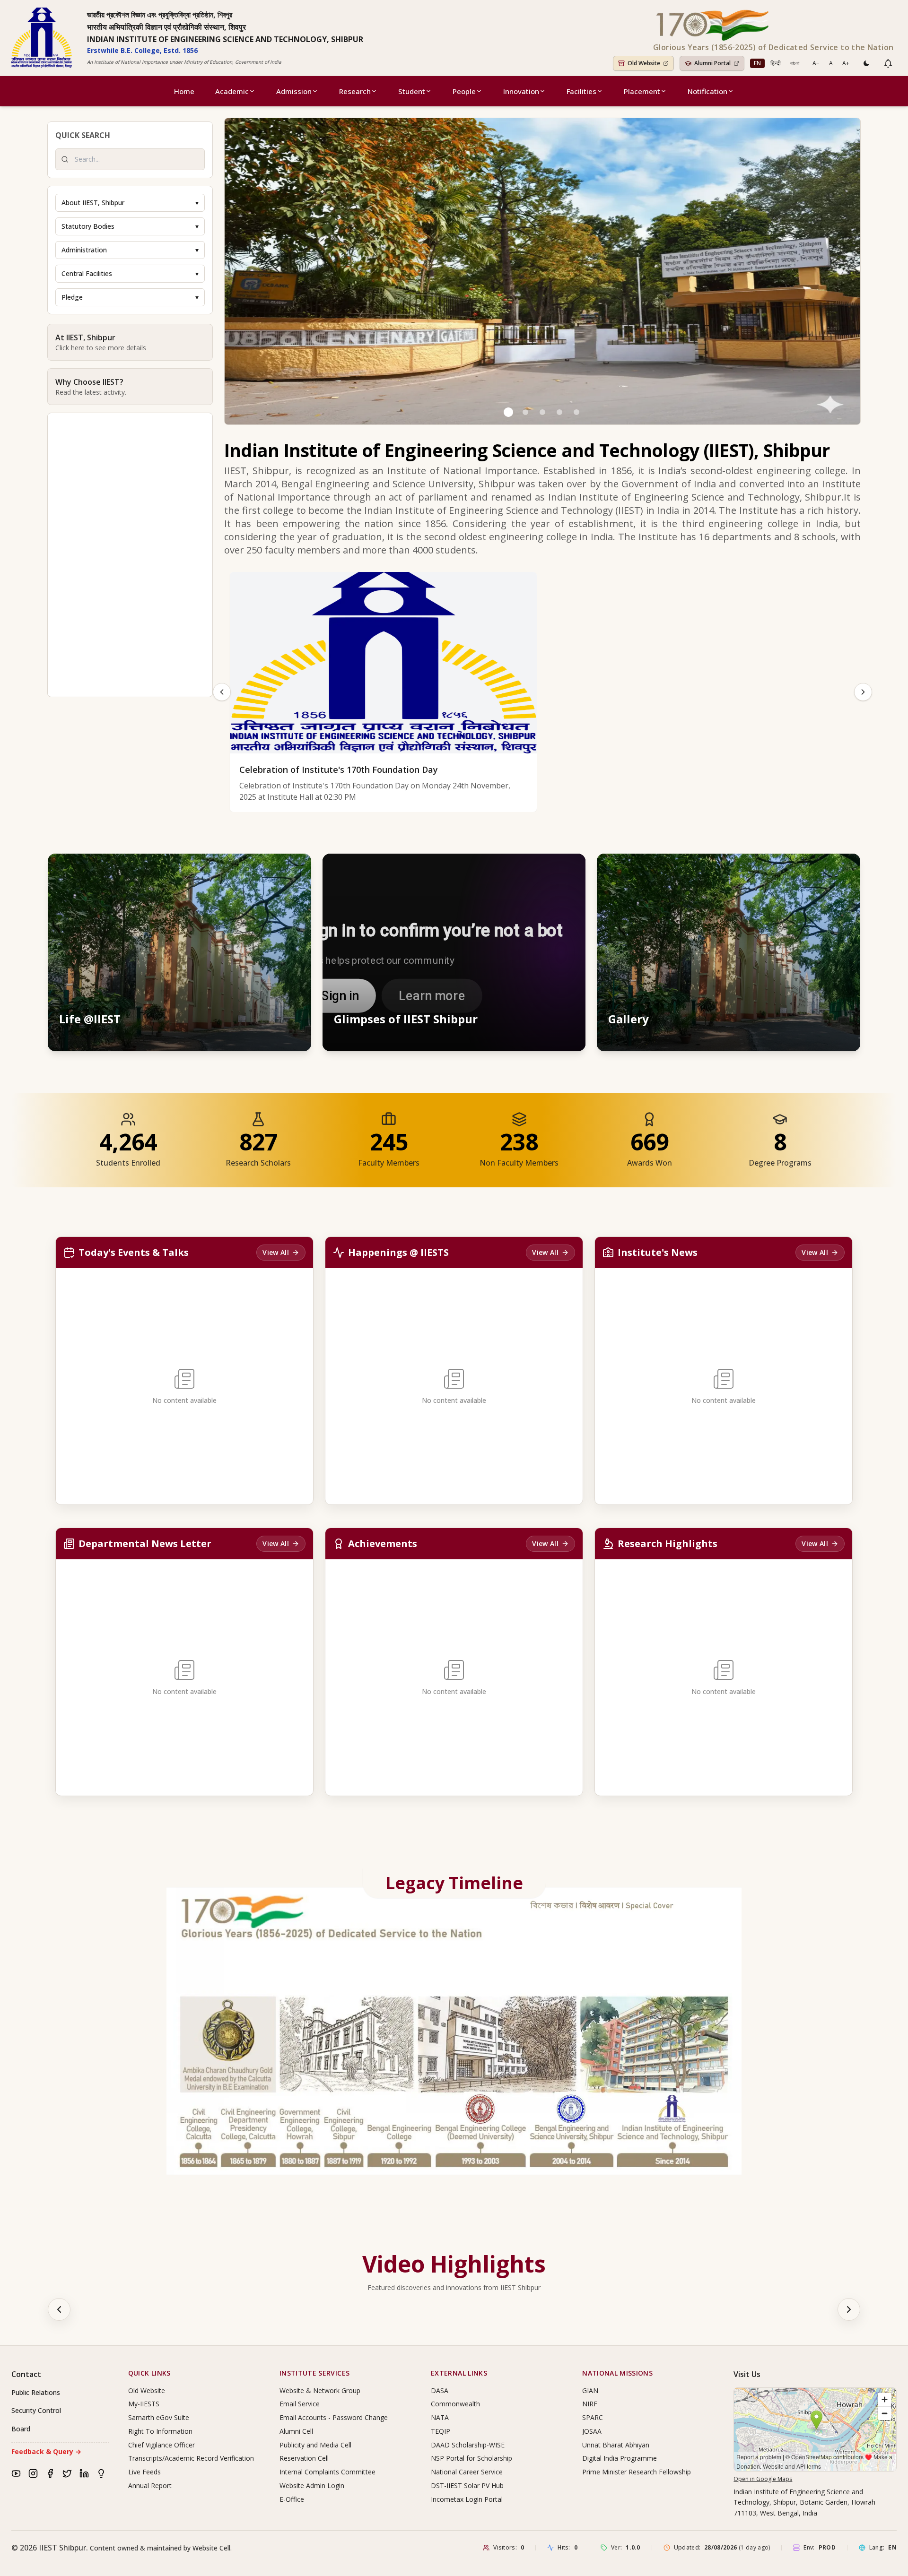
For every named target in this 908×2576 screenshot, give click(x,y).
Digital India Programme (620, 2458)
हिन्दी (776, 63)
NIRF (590, 2404)
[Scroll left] (59, 2309)
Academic (232, 91)
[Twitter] (67, 2473)
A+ (846, 63)
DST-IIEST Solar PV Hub (467, 2485)
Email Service (300, 2404)
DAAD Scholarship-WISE (468, 2445)
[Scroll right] (849, 2309)
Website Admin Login (312, 2485)
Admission (294, 91)
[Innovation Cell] (101, 2473)
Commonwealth (455, 2404)
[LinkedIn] (84, 2473)
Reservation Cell (304, 2458)
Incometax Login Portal (467, 2499)
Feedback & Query (46, 2451)
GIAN (590, 2390)
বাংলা (795, 63)
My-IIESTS (144, 2404)
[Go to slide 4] (559, 412)
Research (355, 91)
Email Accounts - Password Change (334, 2417)
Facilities (581, 91)
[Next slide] (863, 692)
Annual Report (150, 2485)
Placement (642, 91)
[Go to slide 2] (525, 412)
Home (184, 91)
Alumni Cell (296, 2431)
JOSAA (592, 2431)
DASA (440, 2390)
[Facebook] (50, 2473)
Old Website (147, 2390)
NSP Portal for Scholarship (471, 2458)
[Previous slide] (222, 692)
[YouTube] (16, 2473)
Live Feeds (144, 2472)
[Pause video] (528, 870)
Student (412, 91)
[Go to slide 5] (576, 412)
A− (816, 63)
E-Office (292, 2499)
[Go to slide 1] (508, 412)
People (464, 91)
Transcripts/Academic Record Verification (191, 2458)
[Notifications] (888, 63)
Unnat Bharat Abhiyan (616, 2445)
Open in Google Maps (763, 2479)
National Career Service (467, 2472)
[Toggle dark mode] (866, 63)
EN (757, 63)
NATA (440, 2417)
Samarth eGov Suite (159, 2417)
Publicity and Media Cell (315, 2445)
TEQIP (441, 2431)
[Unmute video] (549, 870)
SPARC (593, 2417)
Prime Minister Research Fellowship (637, 2472)
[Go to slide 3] (542, 412)
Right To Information (160, 2431)
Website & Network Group (320, 2390)
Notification (707, 91)
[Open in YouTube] (569, 870)
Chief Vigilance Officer (162, 2445)
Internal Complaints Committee (327, 2472)
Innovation (521, 91)
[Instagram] (33, 2473)
